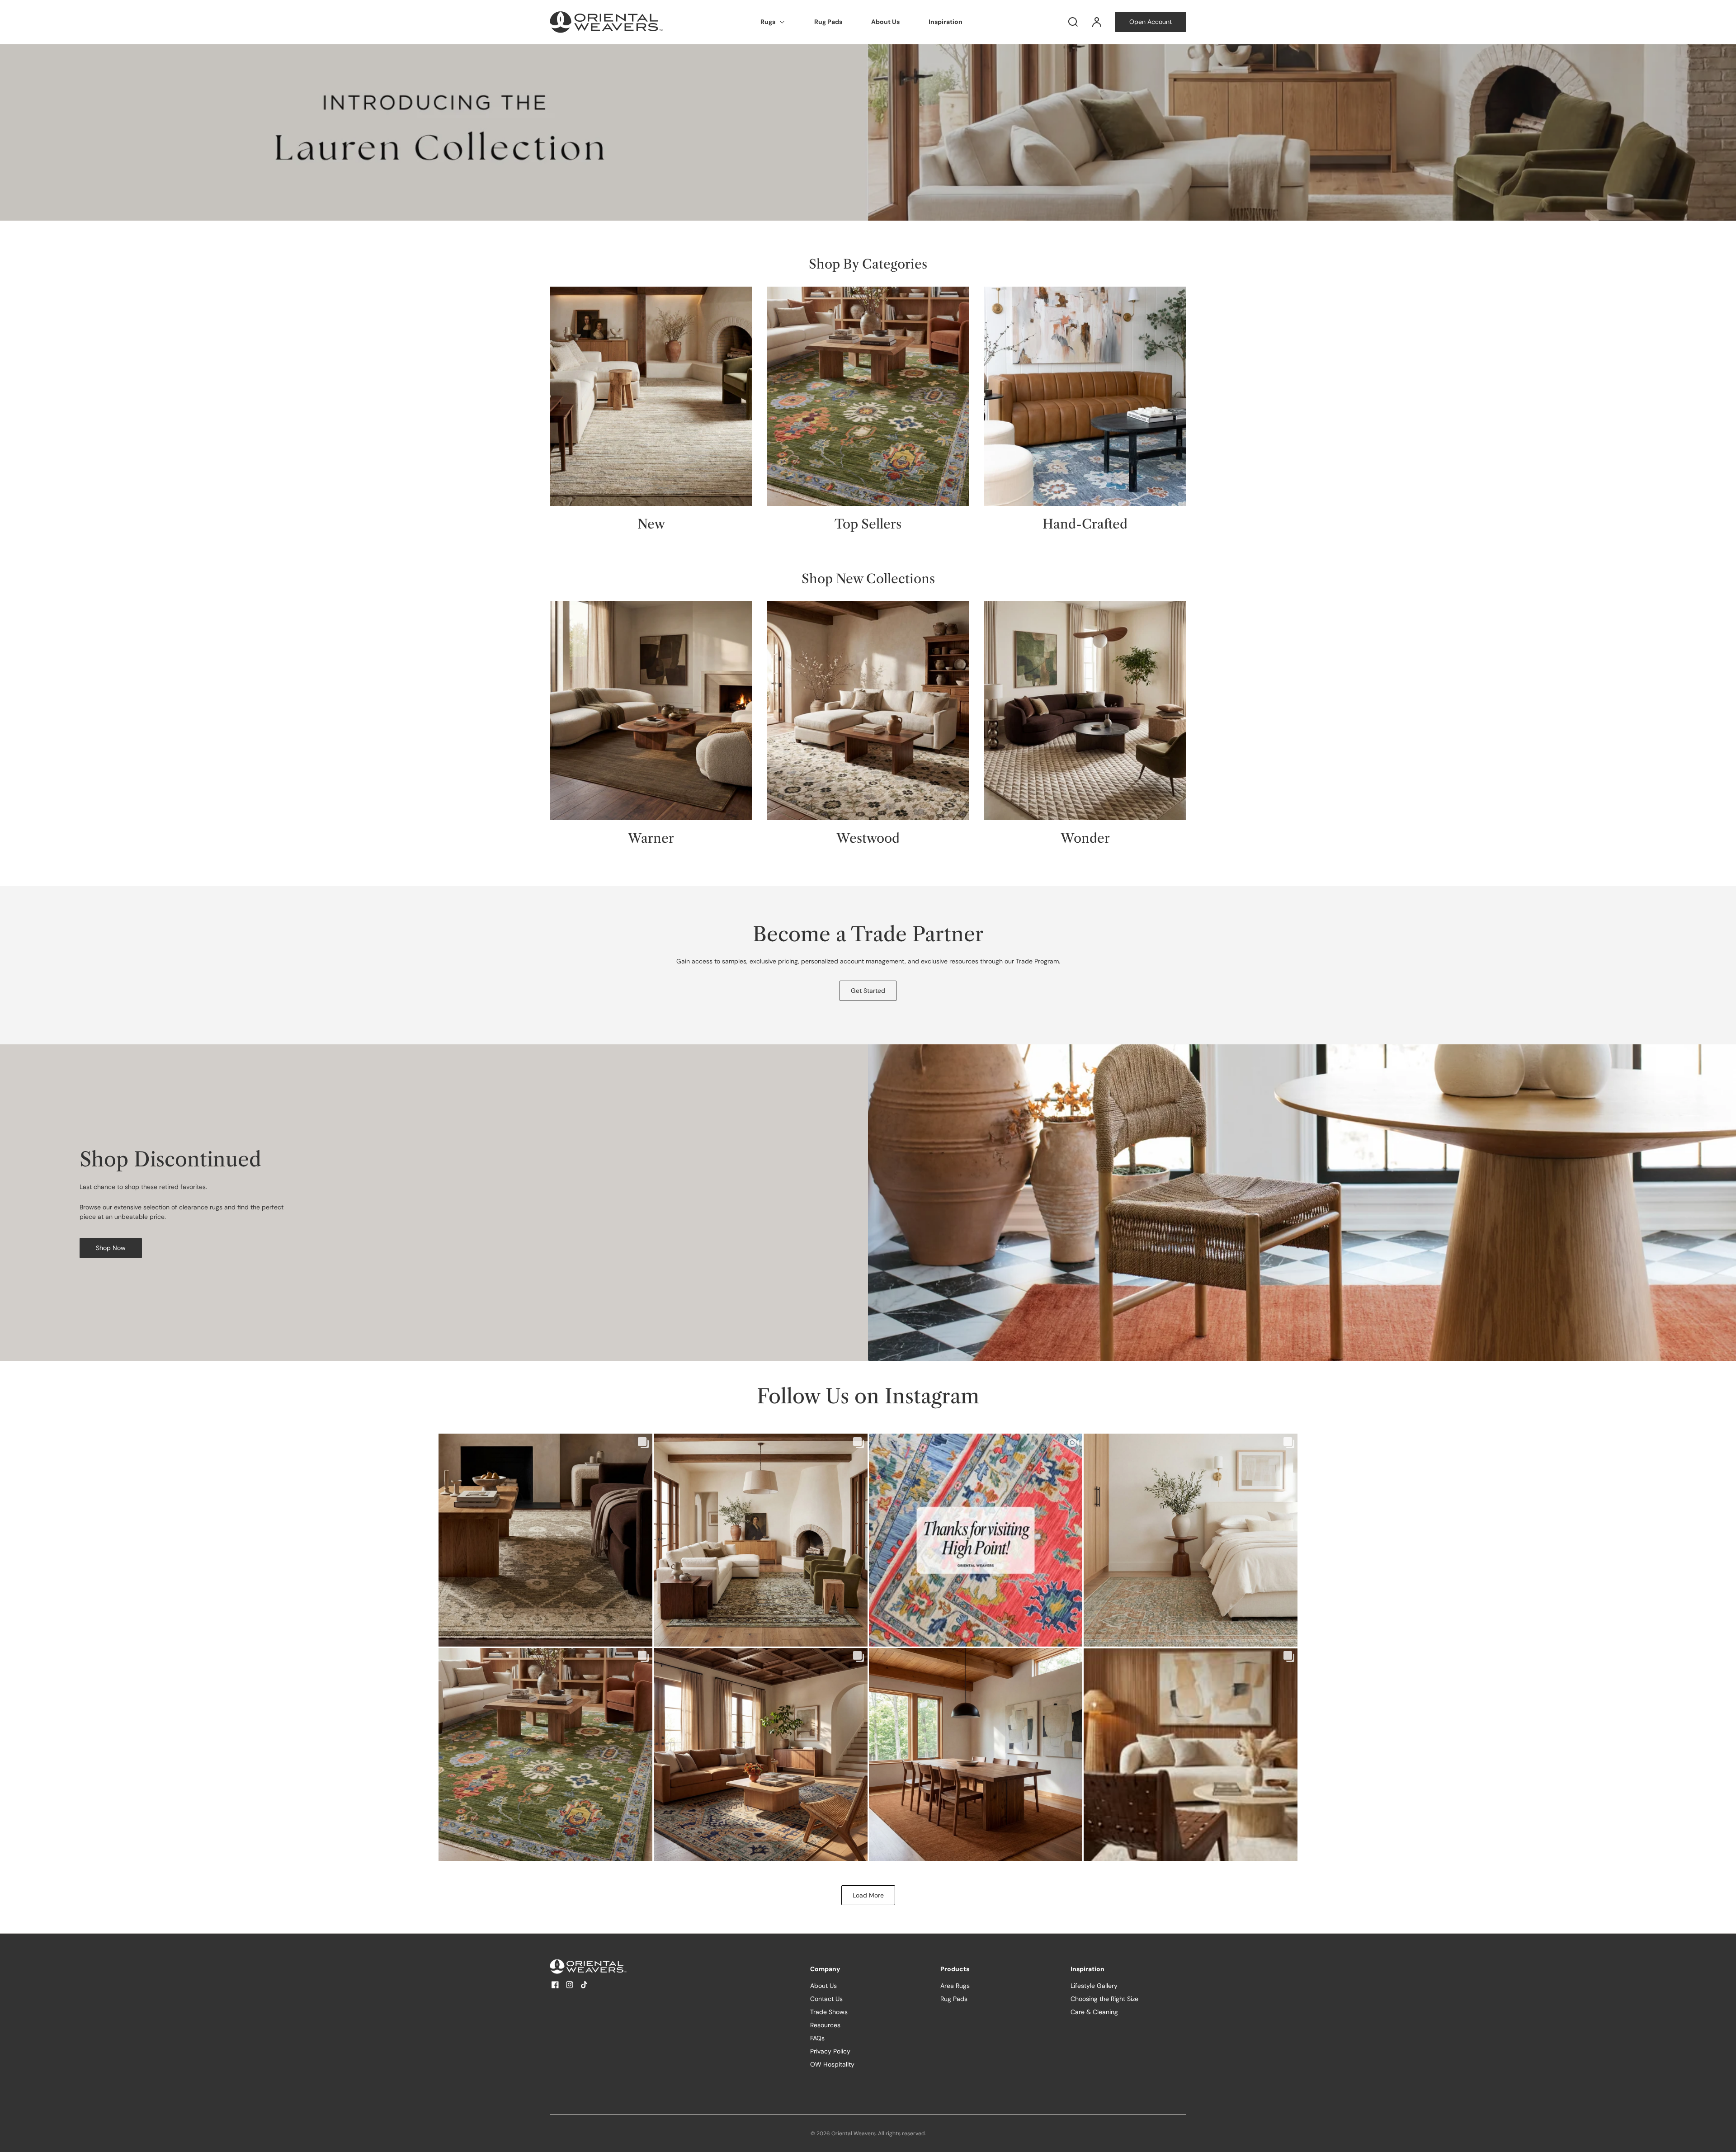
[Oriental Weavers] (606, 1966)
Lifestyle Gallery (1094, 1986)
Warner (651, 838)
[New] (651, 396)
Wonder (1085, 838)
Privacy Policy (830, 2051)
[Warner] (651, 710)
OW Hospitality (832, 2064)
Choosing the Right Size (1104, 1999)
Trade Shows (829, 2012)
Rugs (768, 22)
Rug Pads (828, 22)
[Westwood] (868, 710)
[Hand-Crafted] (1085, 396)
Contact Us (826, 1999)
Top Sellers (868, 524)
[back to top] (1722, 2138)
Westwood (868, 838)
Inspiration (946, 22)
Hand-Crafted (1085, 524)
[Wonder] (1085, 710)
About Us (885, 22)
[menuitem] (773, 22)
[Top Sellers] (868, 396)
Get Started (868, 991)
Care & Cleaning (1094, 2012)
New (651, 524)
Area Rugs (955, 1986)
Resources (825, 2025)
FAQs (817, 2038)
